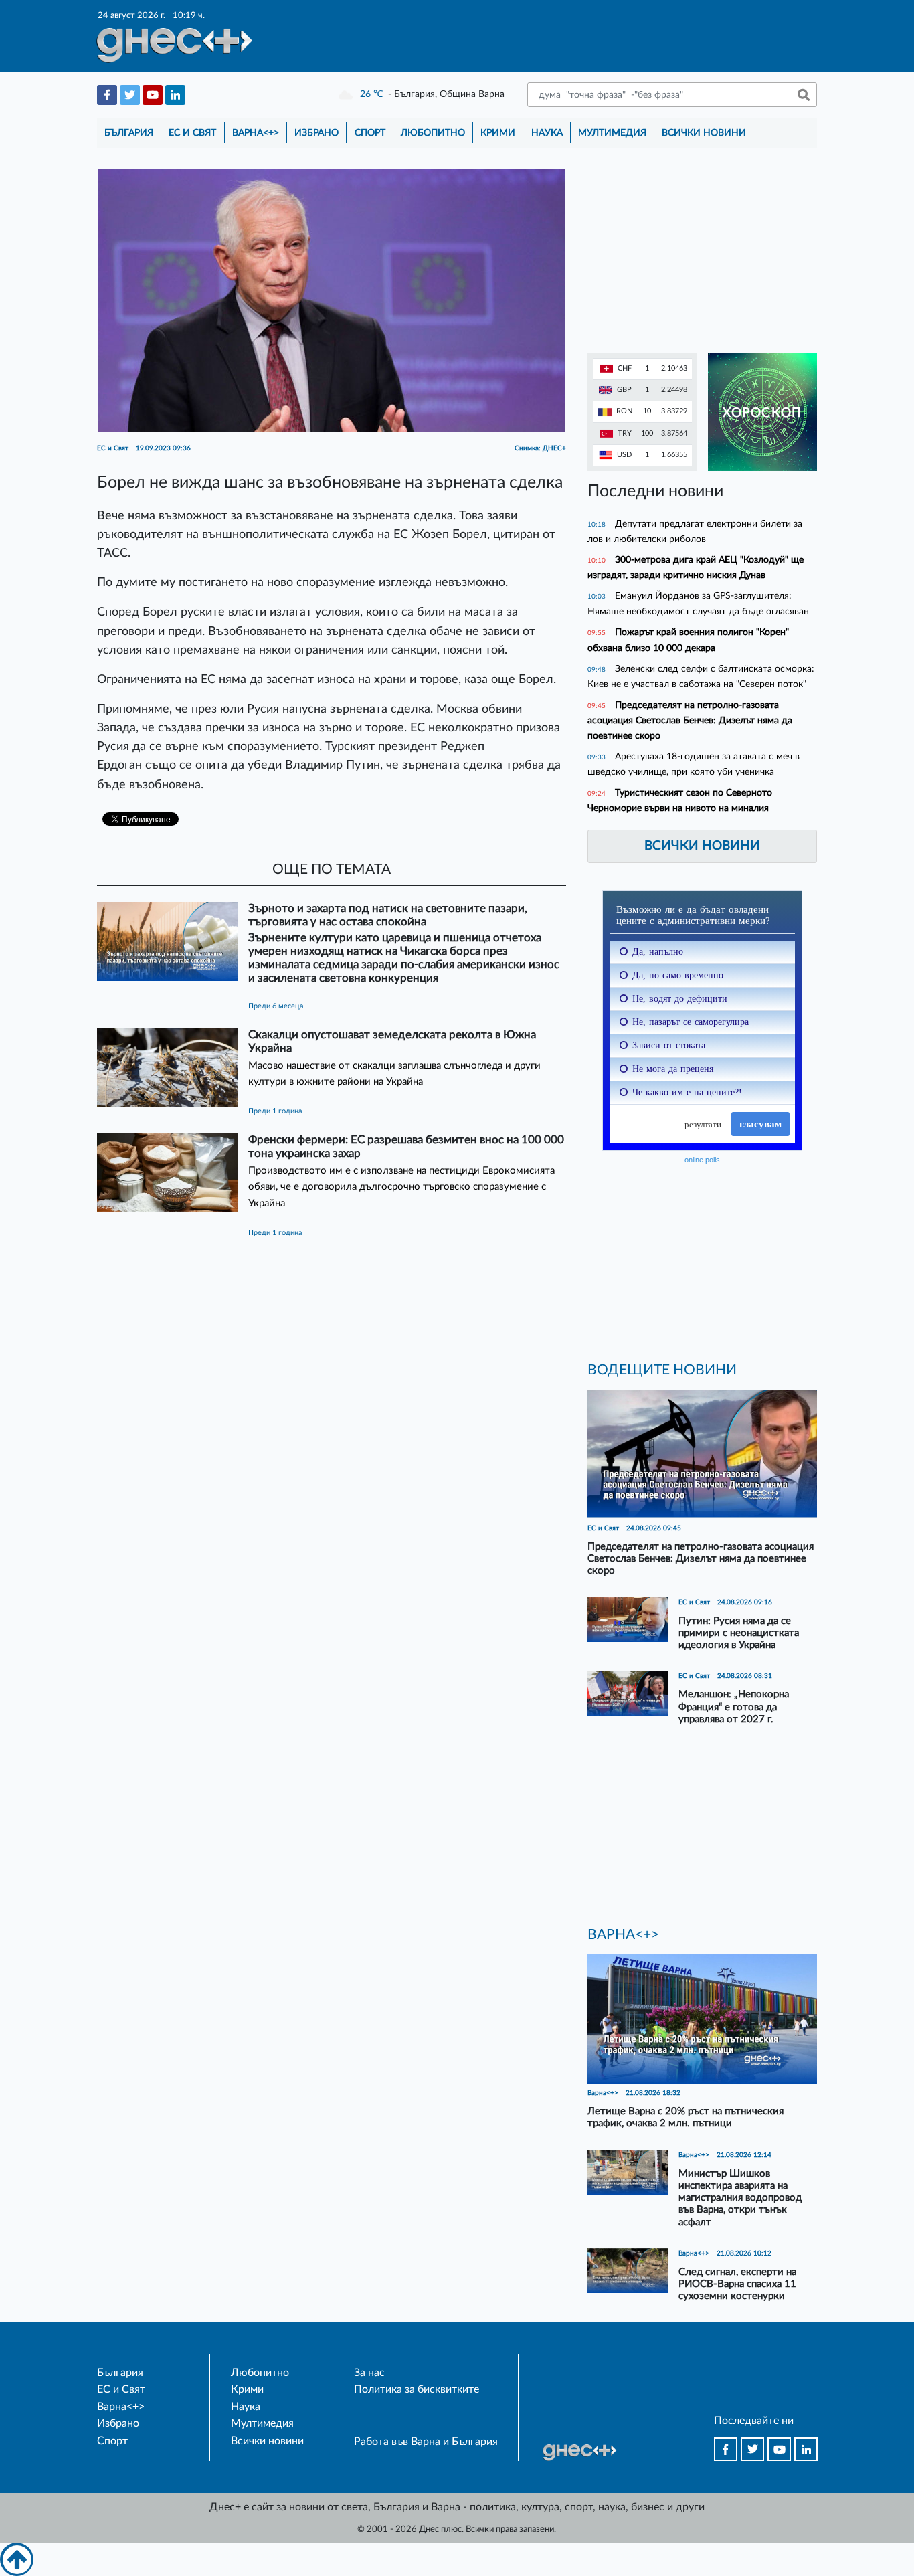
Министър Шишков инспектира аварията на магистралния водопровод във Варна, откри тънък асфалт (740, 2198)
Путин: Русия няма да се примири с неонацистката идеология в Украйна (739, 1633)
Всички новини (704, 133)
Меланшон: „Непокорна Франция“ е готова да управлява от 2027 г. (734, 1707)
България (129, 133)
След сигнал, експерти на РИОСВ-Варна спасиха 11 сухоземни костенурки (737, 2284)
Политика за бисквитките (417, 2389)
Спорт (370, 133)
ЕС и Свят (192, 133)
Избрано (316, 133)
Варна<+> (256, 133)
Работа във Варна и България (426, 2442)
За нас (369, 2373)
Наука (547, 133)
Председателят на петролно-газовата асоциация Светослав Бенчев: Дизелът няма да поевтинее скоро (690, 720)
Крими (498, 133)
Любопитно (433, 133)
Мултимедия (612, 133)
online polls (702, 1160)
